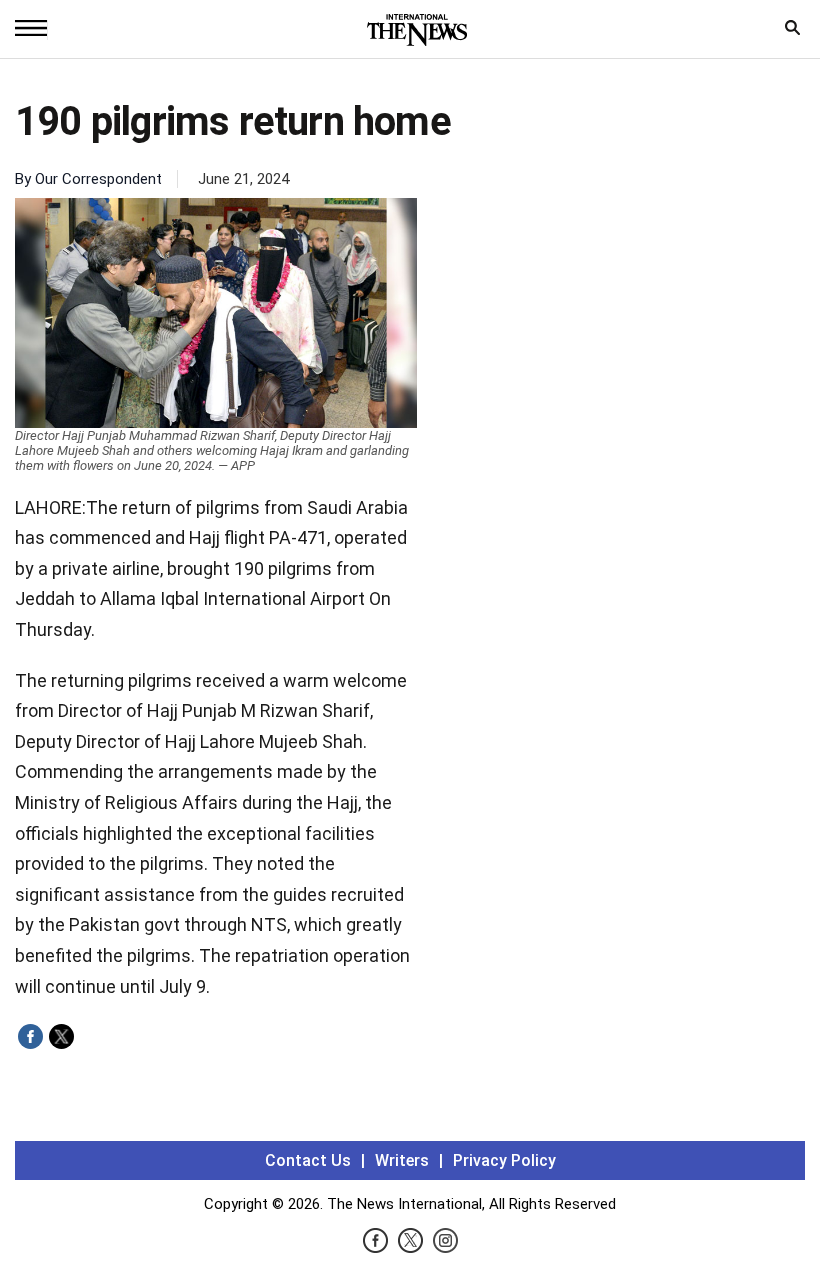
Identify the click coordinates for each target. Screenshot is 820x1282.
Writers (402, 1160)
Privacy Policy (504, 1160)
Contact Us (308, 1160)
